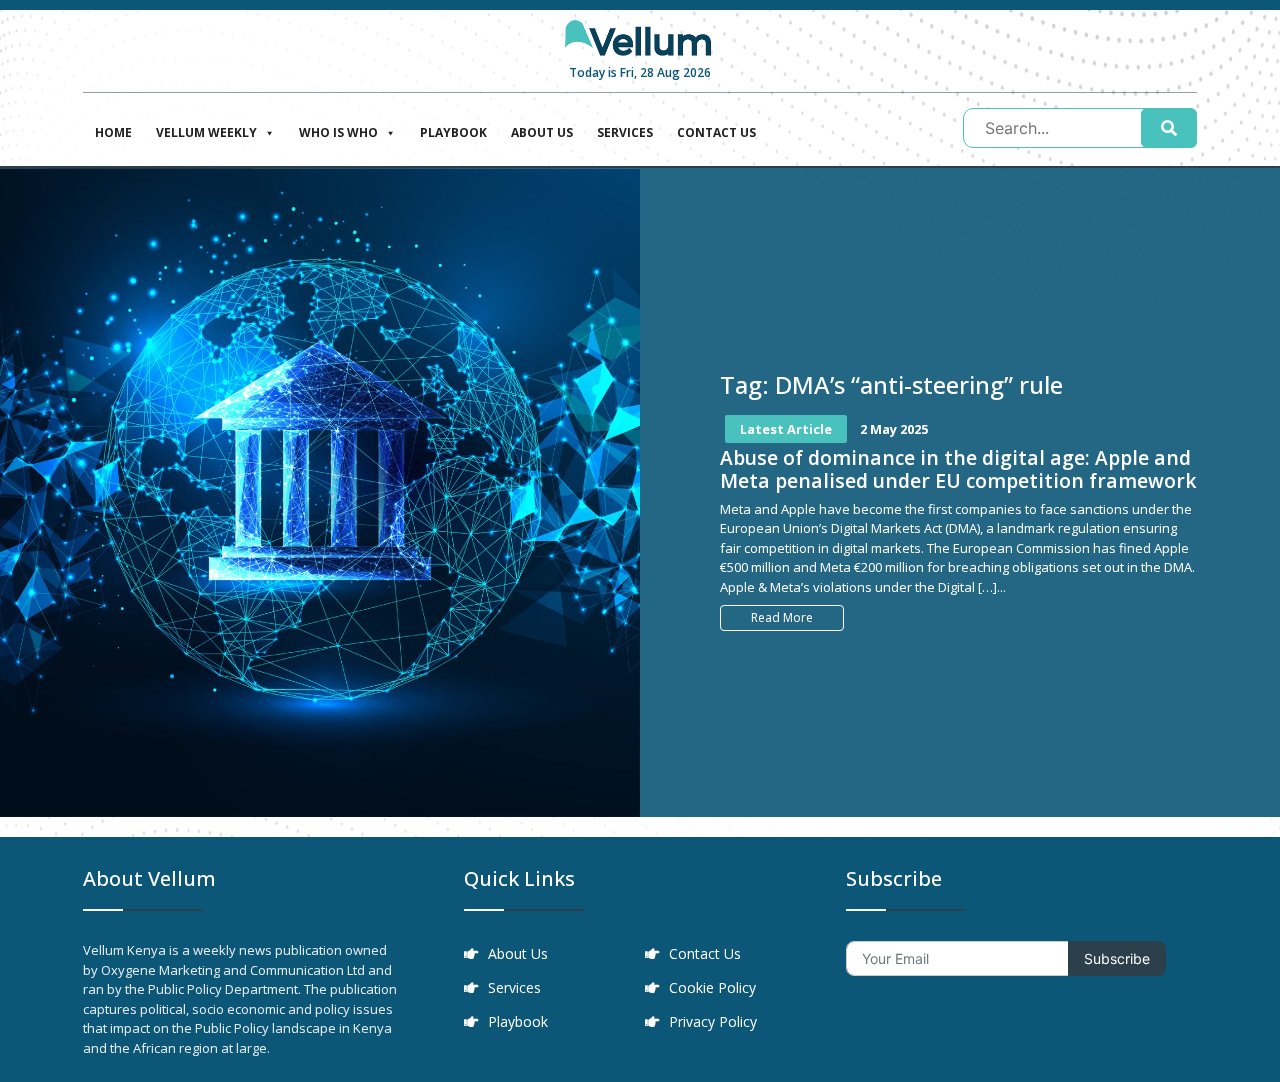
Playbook (453, 132)
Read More (782, 617)
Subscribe (1117, 958)
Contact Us (716, 132)
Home (113, 132)
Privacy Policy (713, 1021)
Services (625, 132)
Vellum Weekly (206, 132)
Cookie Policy (712, 987)
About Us (542, 132)
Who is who (338, 132)
